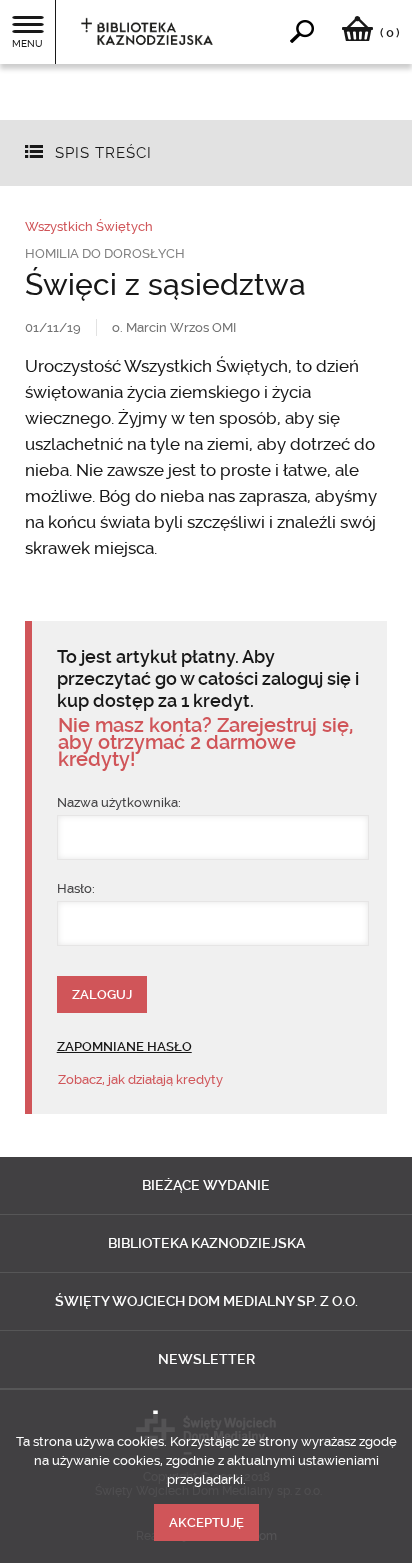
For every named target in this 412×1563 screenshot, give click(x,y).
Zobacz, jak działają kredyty (140, 1079)
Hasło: (76, 888)
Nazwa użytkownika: (119, 802)
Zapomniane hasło (124, 1046)
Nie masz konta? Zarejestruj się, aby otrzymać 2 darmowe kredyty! (206, 742)
